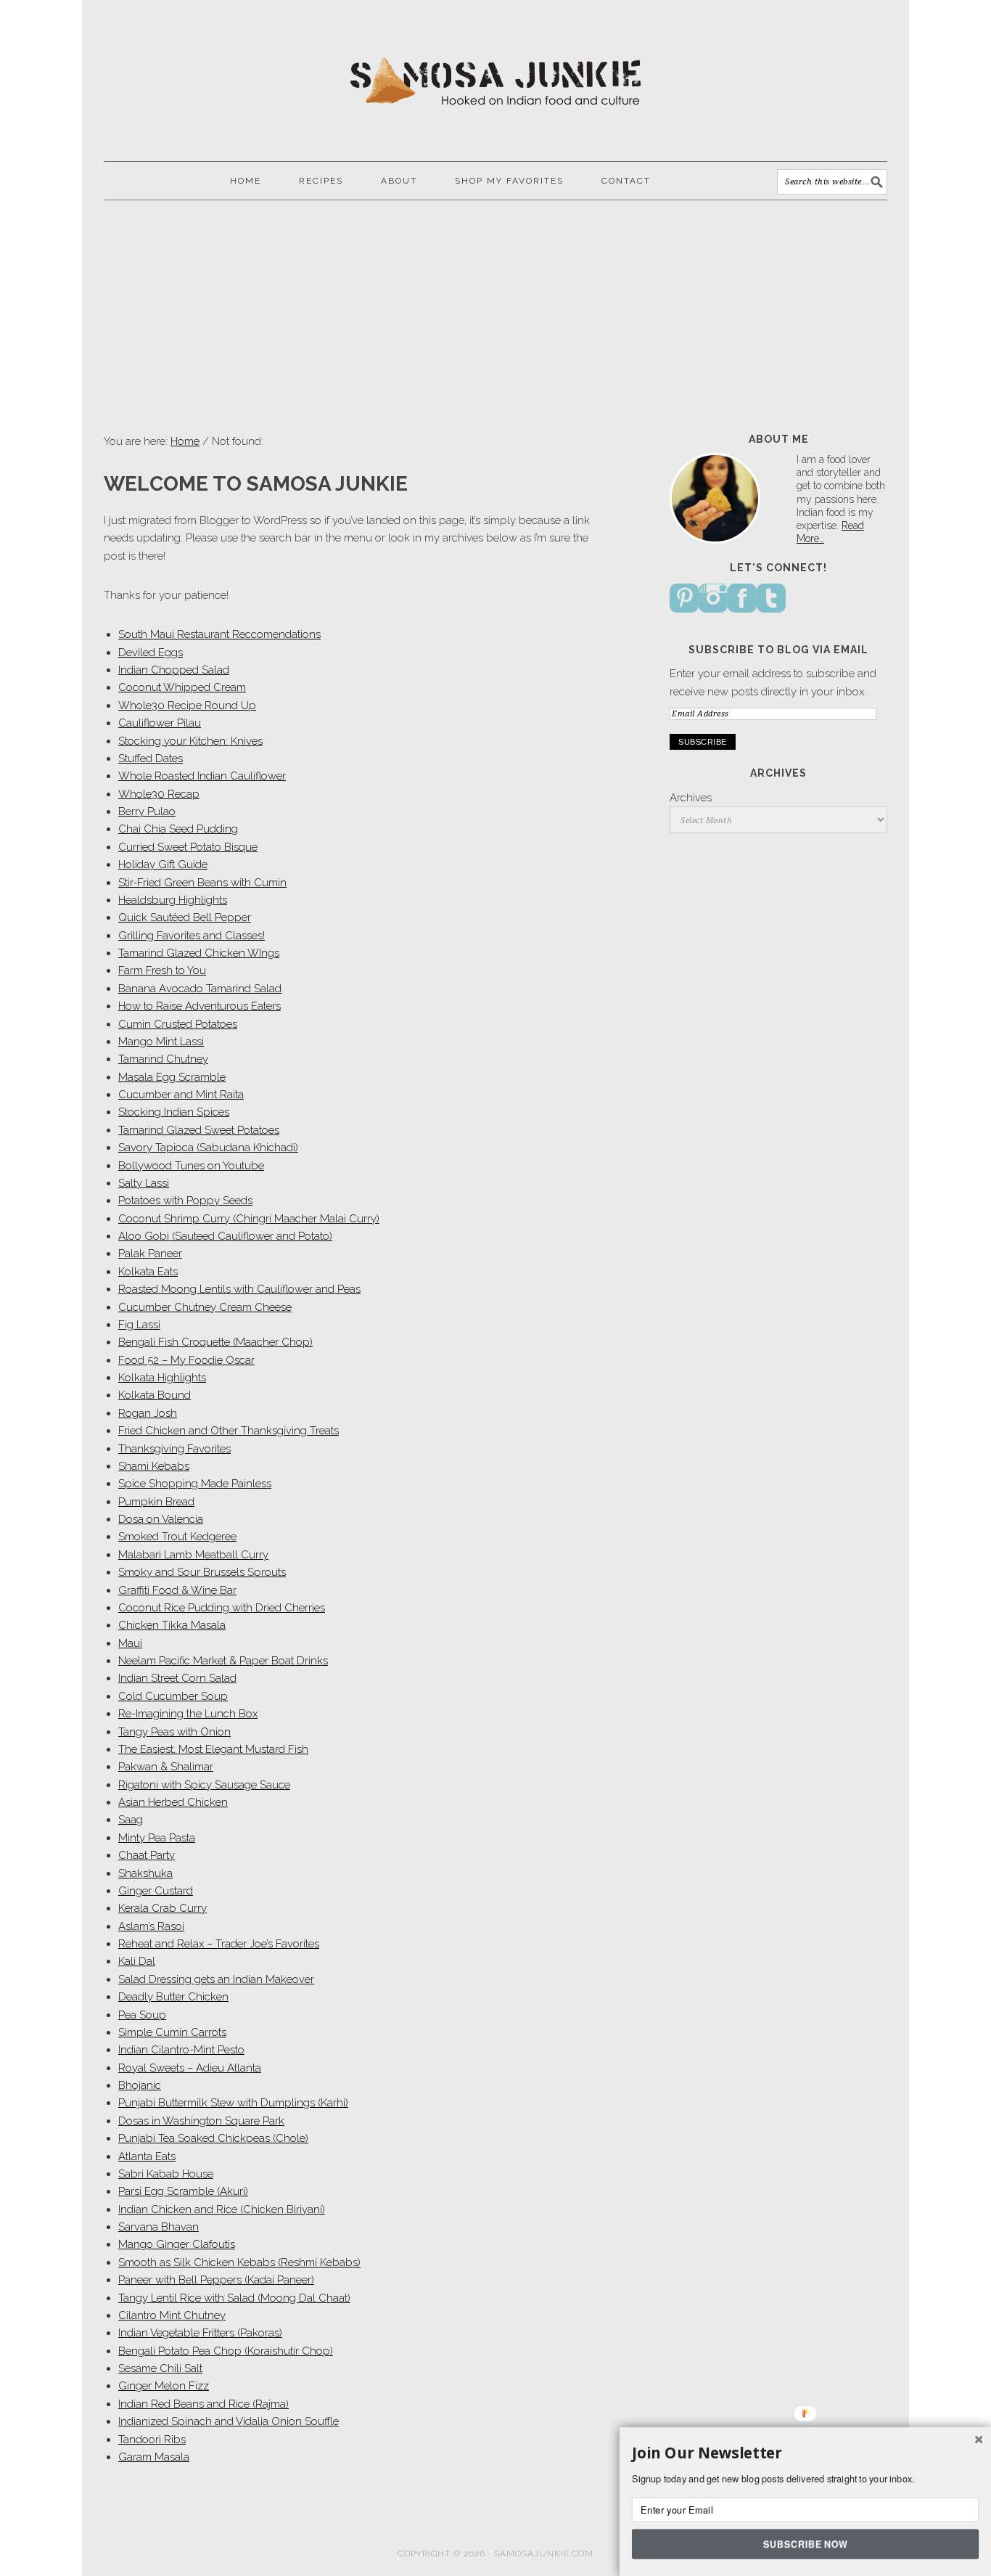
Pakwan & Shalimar (166, 1767)
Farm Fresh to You (162, 970)
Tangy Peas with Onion (174, 1732)
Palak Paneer (150, 1254)
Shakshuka (145, 1873)
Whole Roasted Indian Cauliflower (202, 776)
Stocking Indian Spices (174, 1112)
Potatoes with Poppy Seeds (185, 1201)
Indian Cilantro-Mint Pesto (181, 2050)
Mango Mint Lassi (161, 1042)
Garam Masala (154, 2457)
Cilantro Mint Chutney (172, 2315)
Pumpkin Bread (156, 1502)
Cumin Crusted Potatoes (178, 1024)
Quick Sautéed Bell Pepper (185, 917)
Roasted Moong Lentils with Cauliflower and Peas (239, 1289)
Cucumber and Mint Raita (181, 1095)
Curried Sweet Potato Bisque (188, 847)
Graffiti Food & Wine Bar (177, 1590)
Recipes (321, 181)
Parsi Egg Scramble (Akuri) (183, 2191)
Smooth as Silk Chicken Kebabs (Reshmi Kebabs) (239, 2262)
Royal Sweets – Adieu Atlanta (190, 2068)
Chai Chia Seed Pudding (178, 829)
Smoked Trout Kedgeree (177, 1537)
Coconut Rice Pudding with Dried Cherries (222, 1608)
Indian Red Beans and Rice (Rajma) (203, 2404)
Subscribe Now (805, 2543)
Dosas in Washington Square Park (201, 2121)
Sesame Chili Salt (160, 2368)
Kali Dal (137, 1961)
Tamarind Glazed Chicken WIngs (199, 953)
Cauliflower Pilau (160, 723)
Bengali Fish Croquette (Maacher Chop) (215, 1342)
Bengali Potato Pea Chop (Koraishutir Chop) (226, 2351)
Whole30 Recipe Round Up (187, 706)
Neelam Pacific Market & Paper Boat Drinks (223, 1661)
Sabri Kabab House (166, 2174)
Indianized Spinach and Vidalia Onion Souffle (229, 2421)
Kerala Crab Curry (163, 1908)
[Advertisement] (495, 316)
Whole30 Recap (159, 794)
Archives (691, 798)
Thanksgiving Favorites (174, 1449)
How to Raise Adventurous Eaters (200, 1006)
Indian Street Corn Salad (177, 1678)
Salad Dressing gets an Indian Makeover (216, 1979)
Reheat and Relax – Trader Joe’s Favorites (219, 1944)
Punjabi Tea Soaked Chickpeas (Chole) (213, 2138)
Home (246, 181)
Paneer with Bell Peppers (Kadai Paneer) (216, 2280)
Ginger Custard (156, 1891)
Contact (626, 181)
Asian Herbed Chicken (173, 1802)
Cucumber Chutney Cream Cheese (205, 1307)
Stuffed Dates (151, 759)
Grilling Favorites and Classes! (192, 936)
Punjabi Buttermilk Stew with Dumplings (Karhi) (233, 2103)
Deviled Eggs (151, 653)
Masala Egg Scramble (172, 1077)
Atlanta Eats (147, 2156)
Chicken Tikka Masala (172, 1625)
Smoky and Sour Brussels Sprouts (202, 1572)
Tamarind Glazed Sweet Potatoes (199, 1130)
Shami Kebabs (154, 1466)
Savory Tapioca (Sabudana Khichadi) (208, 1148)
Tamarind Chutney (163, 1059)
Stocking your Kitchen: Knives (190, 741)
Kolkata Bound (155, 1395)
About (399, 181)
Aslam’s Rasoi (151, 1926)
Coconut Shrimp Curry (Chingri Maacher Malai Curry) (249, 1219)
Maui (130, 1643)
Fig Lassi (139, 1325)
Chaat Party (147, 1855)
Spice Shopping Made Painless (195, 1484)
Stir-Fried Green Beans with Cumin (202, 883)
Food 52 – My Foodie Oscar (186, 1360)
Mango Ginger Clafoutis (177, 2244)
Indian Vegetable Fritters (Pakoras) (200, 2333)
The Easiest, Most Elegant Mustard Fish (213, 1749)
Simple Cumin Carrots (172, 2032)
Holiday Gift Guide (163, 864)
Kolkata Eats (148, 1272)
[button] (805, 2453)
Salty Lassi (144, 1183)
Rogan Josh (148, 1413)
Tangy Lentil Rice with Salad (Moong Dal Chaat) (234, 2298)
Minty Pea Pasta (157, 1838)
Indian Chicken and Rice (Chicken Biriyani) (222, 2209)
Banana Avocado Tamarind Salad (200, 989)
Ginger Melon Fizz (164, 2386)
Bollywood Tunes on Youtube (191, 1166)
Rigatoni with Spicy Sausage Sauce (204, 1785)
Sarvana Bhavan (159, 2227)
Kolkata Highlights (162, 1378)
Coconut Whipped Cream (182, 687)
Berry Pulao (147, 811)
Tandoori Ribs (152, 2440)
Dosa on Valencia (161, 1519)
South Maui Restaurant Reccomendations (219, 634)
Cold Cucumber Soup (173, 1696)
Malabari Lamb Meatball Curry (193, 1555)
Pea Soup (142, 2015)
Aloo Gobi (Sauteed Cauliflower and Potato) (225, 1236)
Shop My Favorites (509, 181)
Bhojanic (140, 2085)
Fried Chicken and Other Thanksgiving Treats (229, 1431)
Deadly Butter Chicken (173, 1997)
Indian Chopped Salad (174, 670)
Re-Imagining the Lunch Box (188, 1714)
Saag (131, 1820)
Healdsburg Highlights (173, 900)
